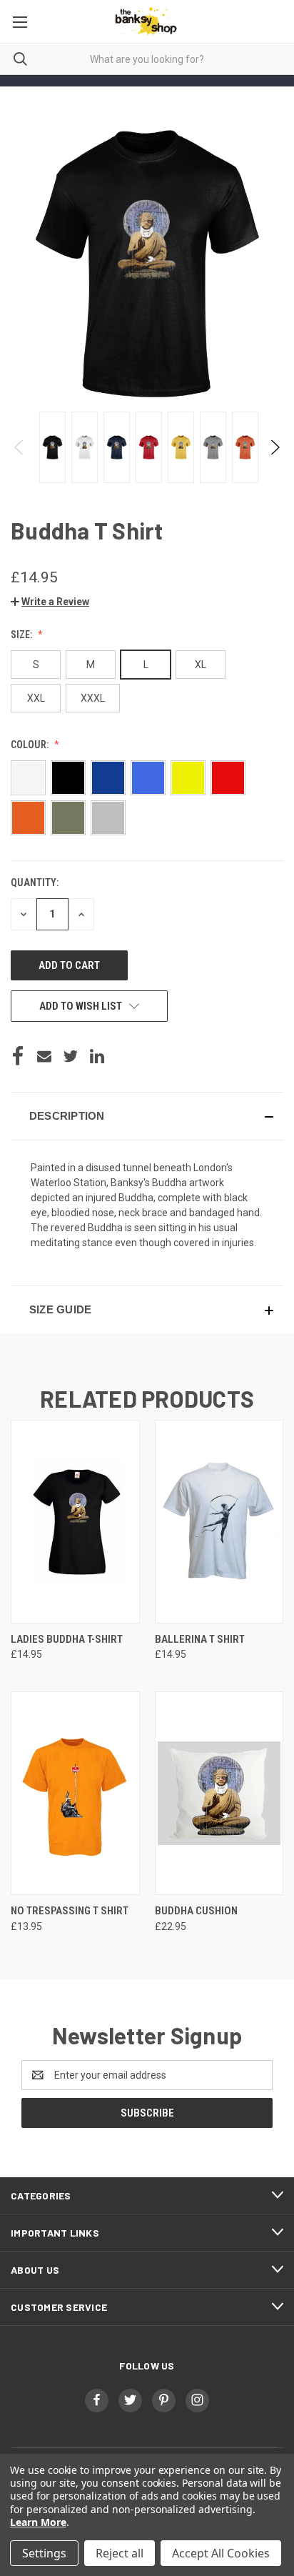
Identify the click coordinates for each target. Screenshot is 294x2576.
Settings (44, 2553)
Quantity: (35, 882)
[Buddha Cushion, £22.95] (219, 1793)
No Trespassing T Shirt (70, 1911)
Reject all (120, 2553)
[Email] (44, 1056)
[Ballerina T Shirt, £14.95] (219, 1522)
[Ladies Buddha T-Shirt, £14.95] (75, 1522)
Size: (22, 635)
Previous (20, 447)
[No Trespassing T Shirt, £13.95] (75, 1793)
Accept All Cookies (221, 2553)
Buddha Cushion (196, 1911)
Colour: (31, 745)
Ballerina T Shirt (200, 1639)
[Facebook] (18, 1056)
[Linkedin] (97, 1056)
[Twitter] (71, 1056)
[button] (50, 602)
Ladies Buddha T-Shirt (67, 1639)
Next (274, 447)
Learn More (38, 2522)
